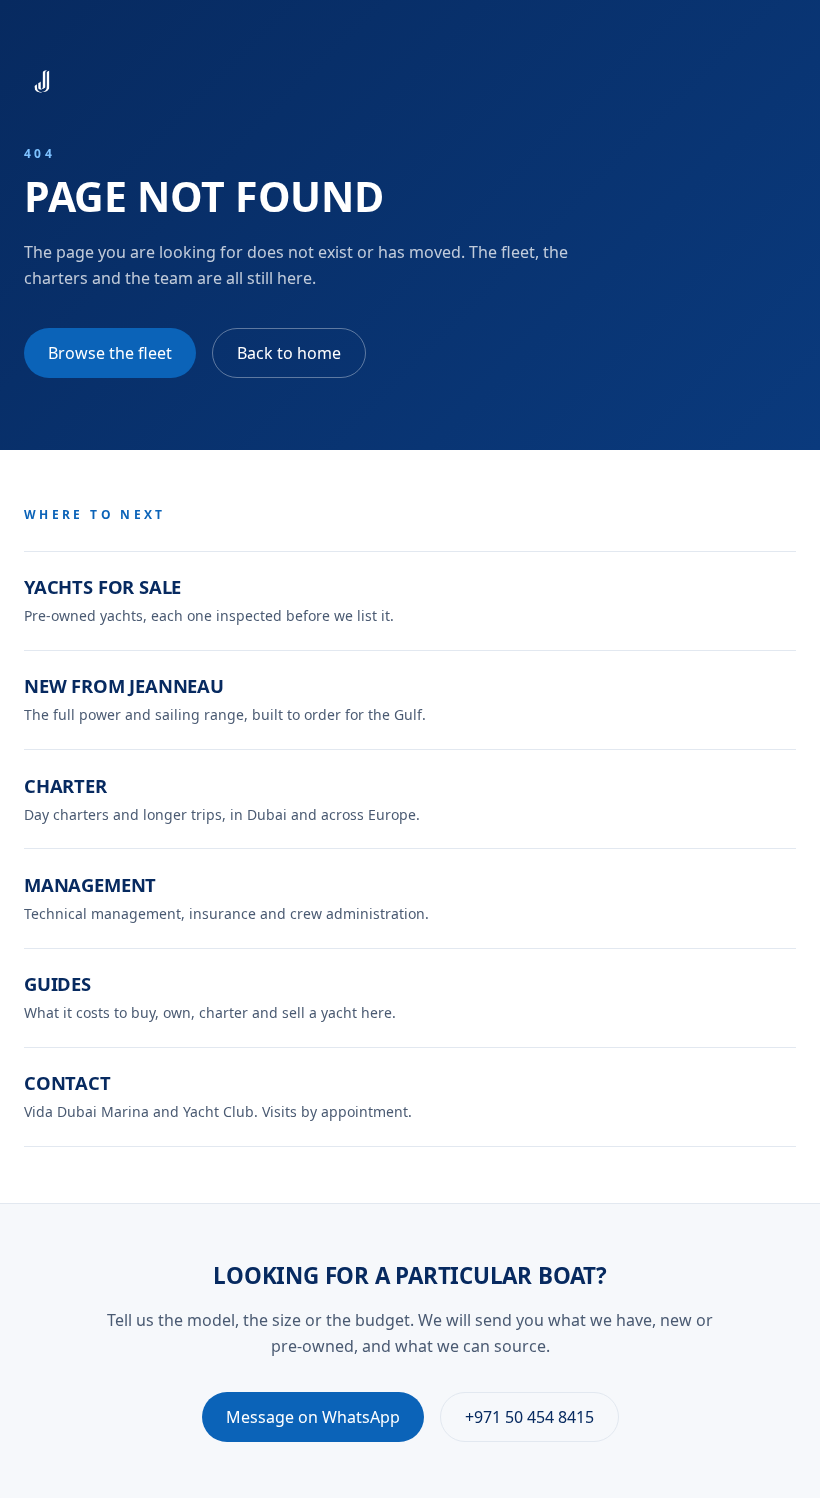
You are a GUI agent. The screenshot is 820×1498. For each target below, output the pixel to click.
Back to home (289, 353)
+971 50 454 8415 (529, 1417)
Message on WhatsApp (313, 1417)
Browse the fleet (110, 353)
